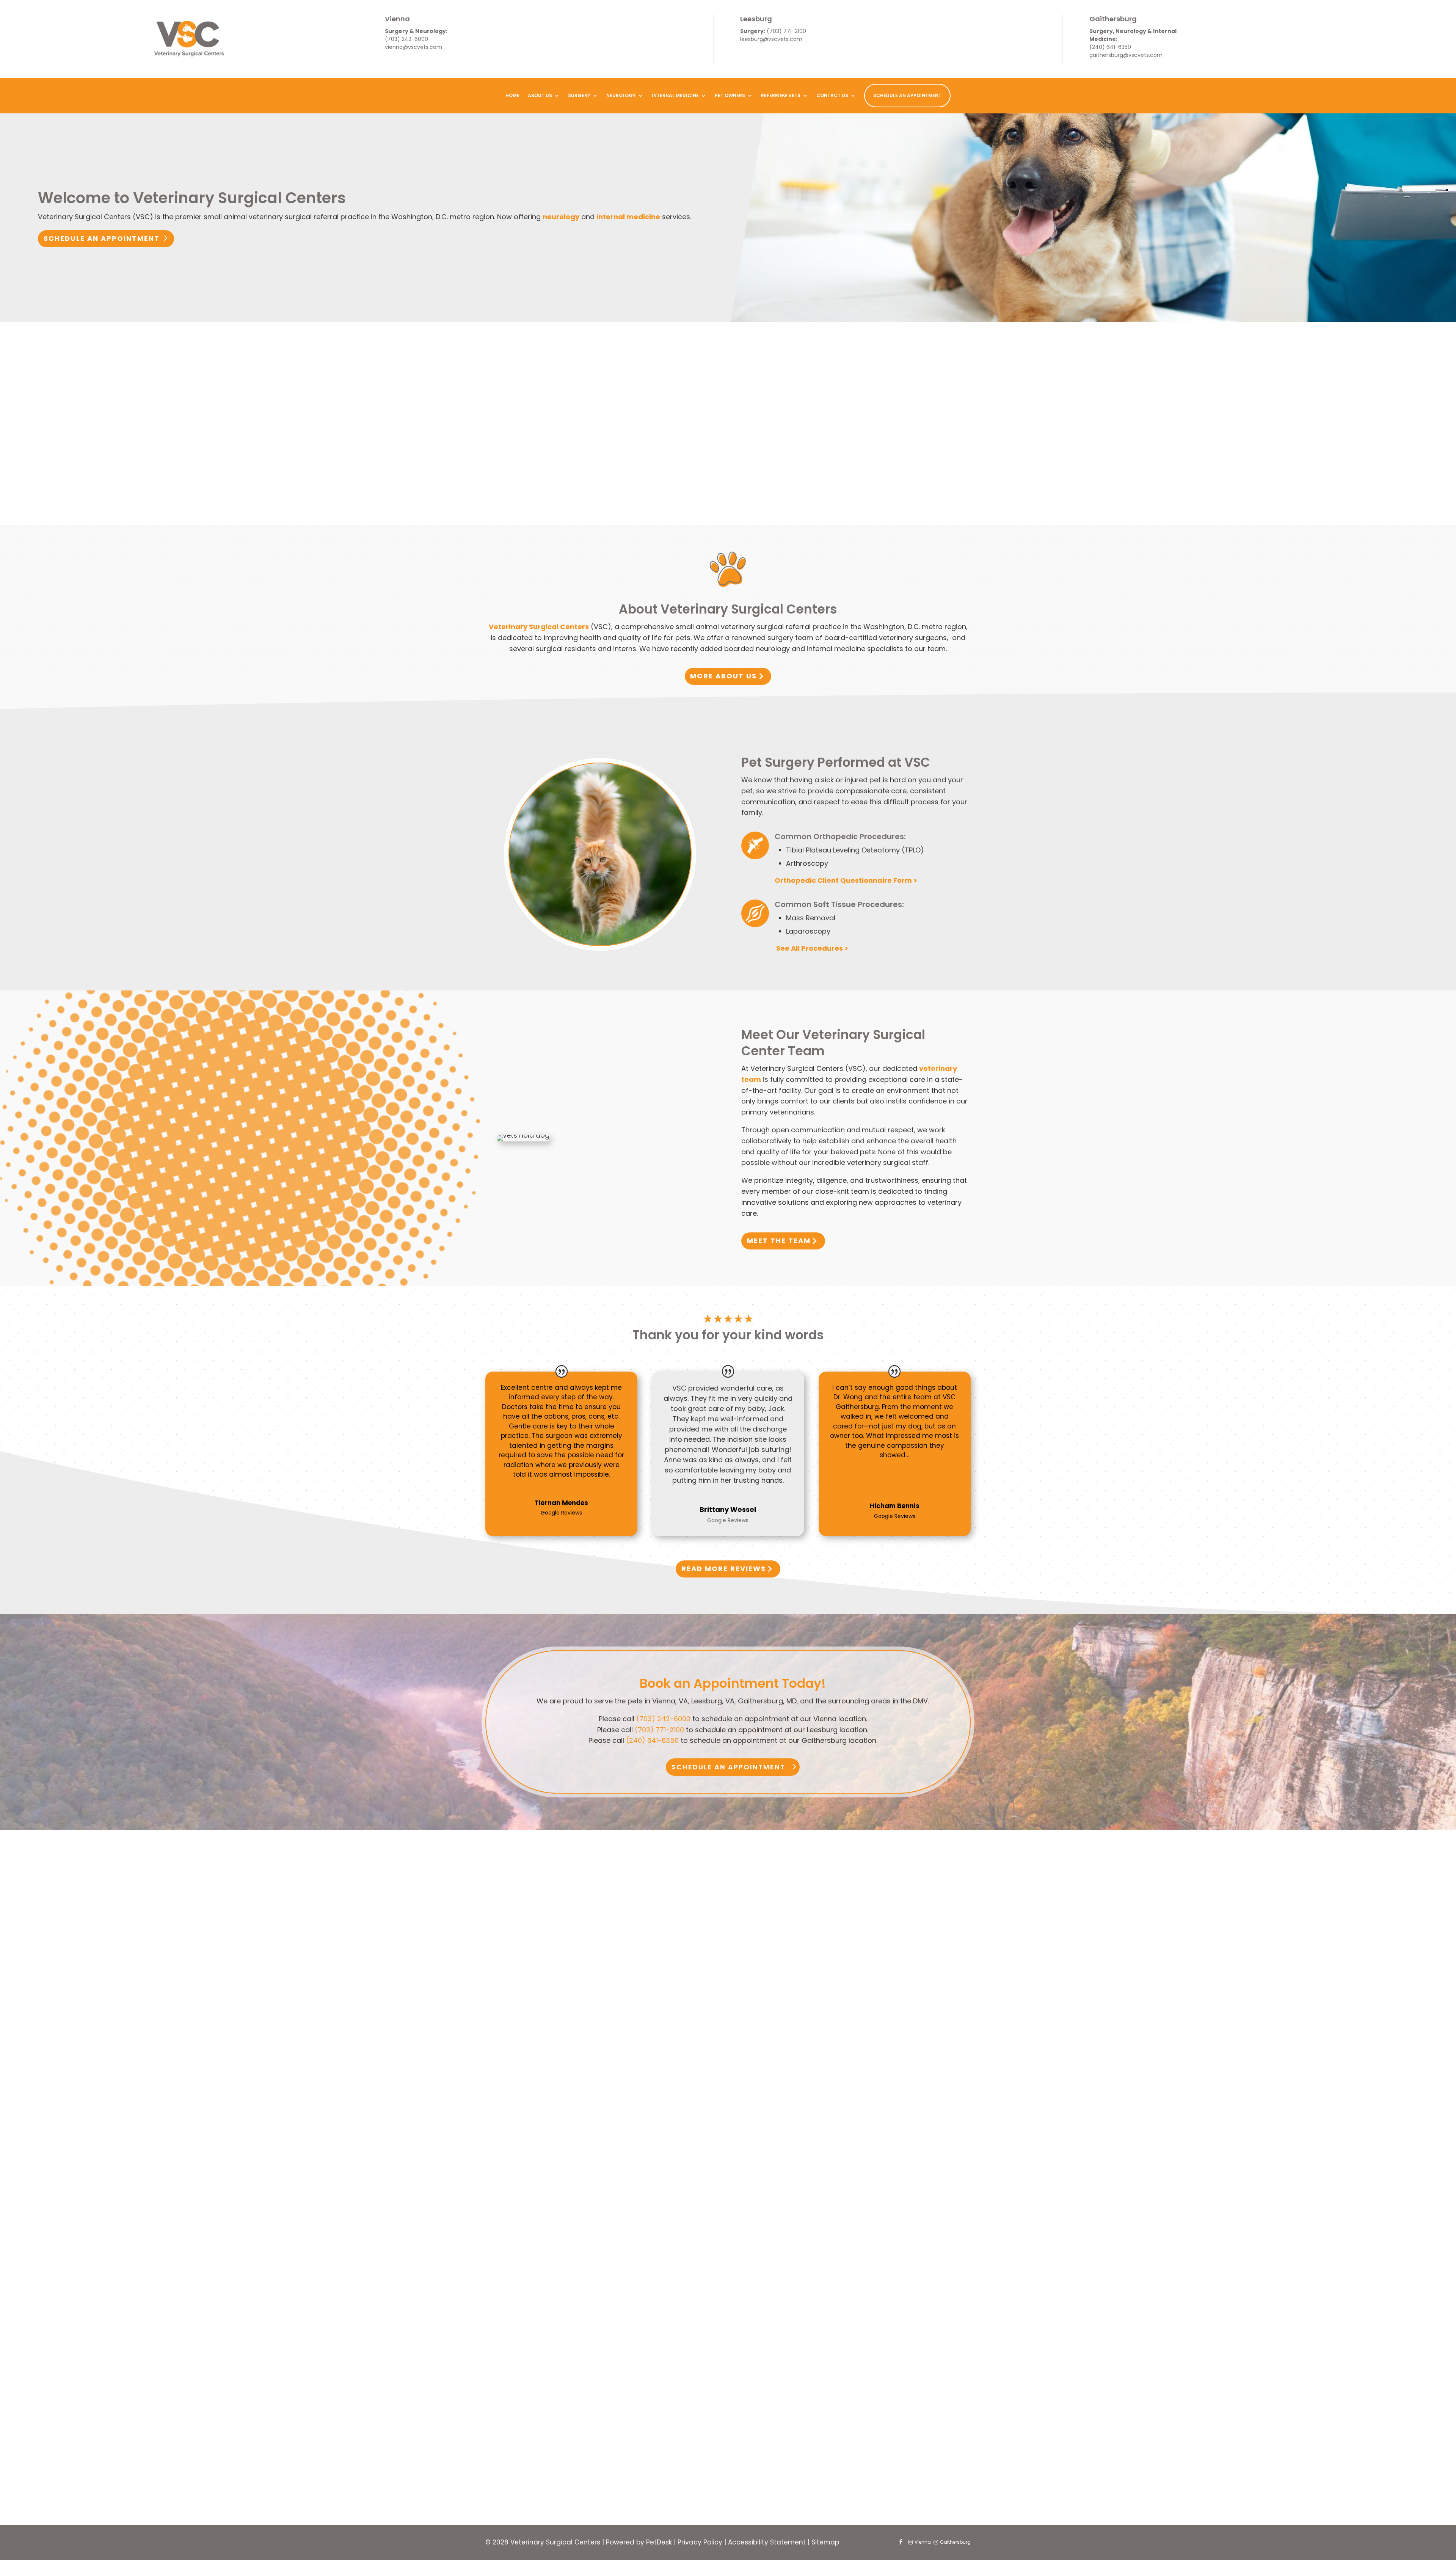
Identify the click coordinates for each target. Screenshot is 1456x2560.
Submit (590, 2480)
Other (593, 2386)
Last (675, 2289)
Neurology (621, 95)
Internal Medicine (675, 95)
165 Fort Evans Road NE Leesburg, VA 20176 (712, 2008)
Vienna (397, 19)
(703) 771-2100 (786, 31)
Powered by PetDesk (639, 2542)
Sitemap (825, 2542)
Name (581, 2267)
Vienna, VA (601, 2407)
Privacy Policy (700, 2542)
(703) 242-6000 (406, 39)
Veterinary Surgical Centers (539, 627)
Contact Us (832, 95)
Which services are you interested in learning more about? (670, 2322)
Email (580, 2300)
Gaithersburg (1113, 19)
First (675, 2278)
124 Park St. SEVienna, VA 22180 (536, 2045)
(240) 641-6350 (1110, 47)
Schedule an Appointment (102, 238)
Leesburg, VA (605, 2420)
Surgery (579, 95)
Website (583, 2466)
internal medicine (628, 217)
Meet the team (779, 1241)
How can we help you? (609, 2455)
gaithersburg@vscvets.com (1126, 55)
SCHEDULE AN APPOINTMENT (907, 95)
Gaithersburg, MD (613, 2434)
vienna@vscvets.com (413, 47)
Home (512, 95)
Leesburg (756, 19)
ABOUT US (540, 95)
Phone (579, 2311)
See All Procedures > (811, 948)
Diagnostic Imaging (616, 2373)
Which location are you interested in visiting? (647, 2396)
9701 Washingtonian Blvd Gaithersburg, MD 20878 (881, 2017)
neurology (561, 217)
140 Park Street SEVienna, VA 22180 (538, 2008)
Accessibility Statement (767, 2542)
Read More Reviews (724, 1569)
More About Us (723, 676)
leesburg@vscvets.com (771, 39)
